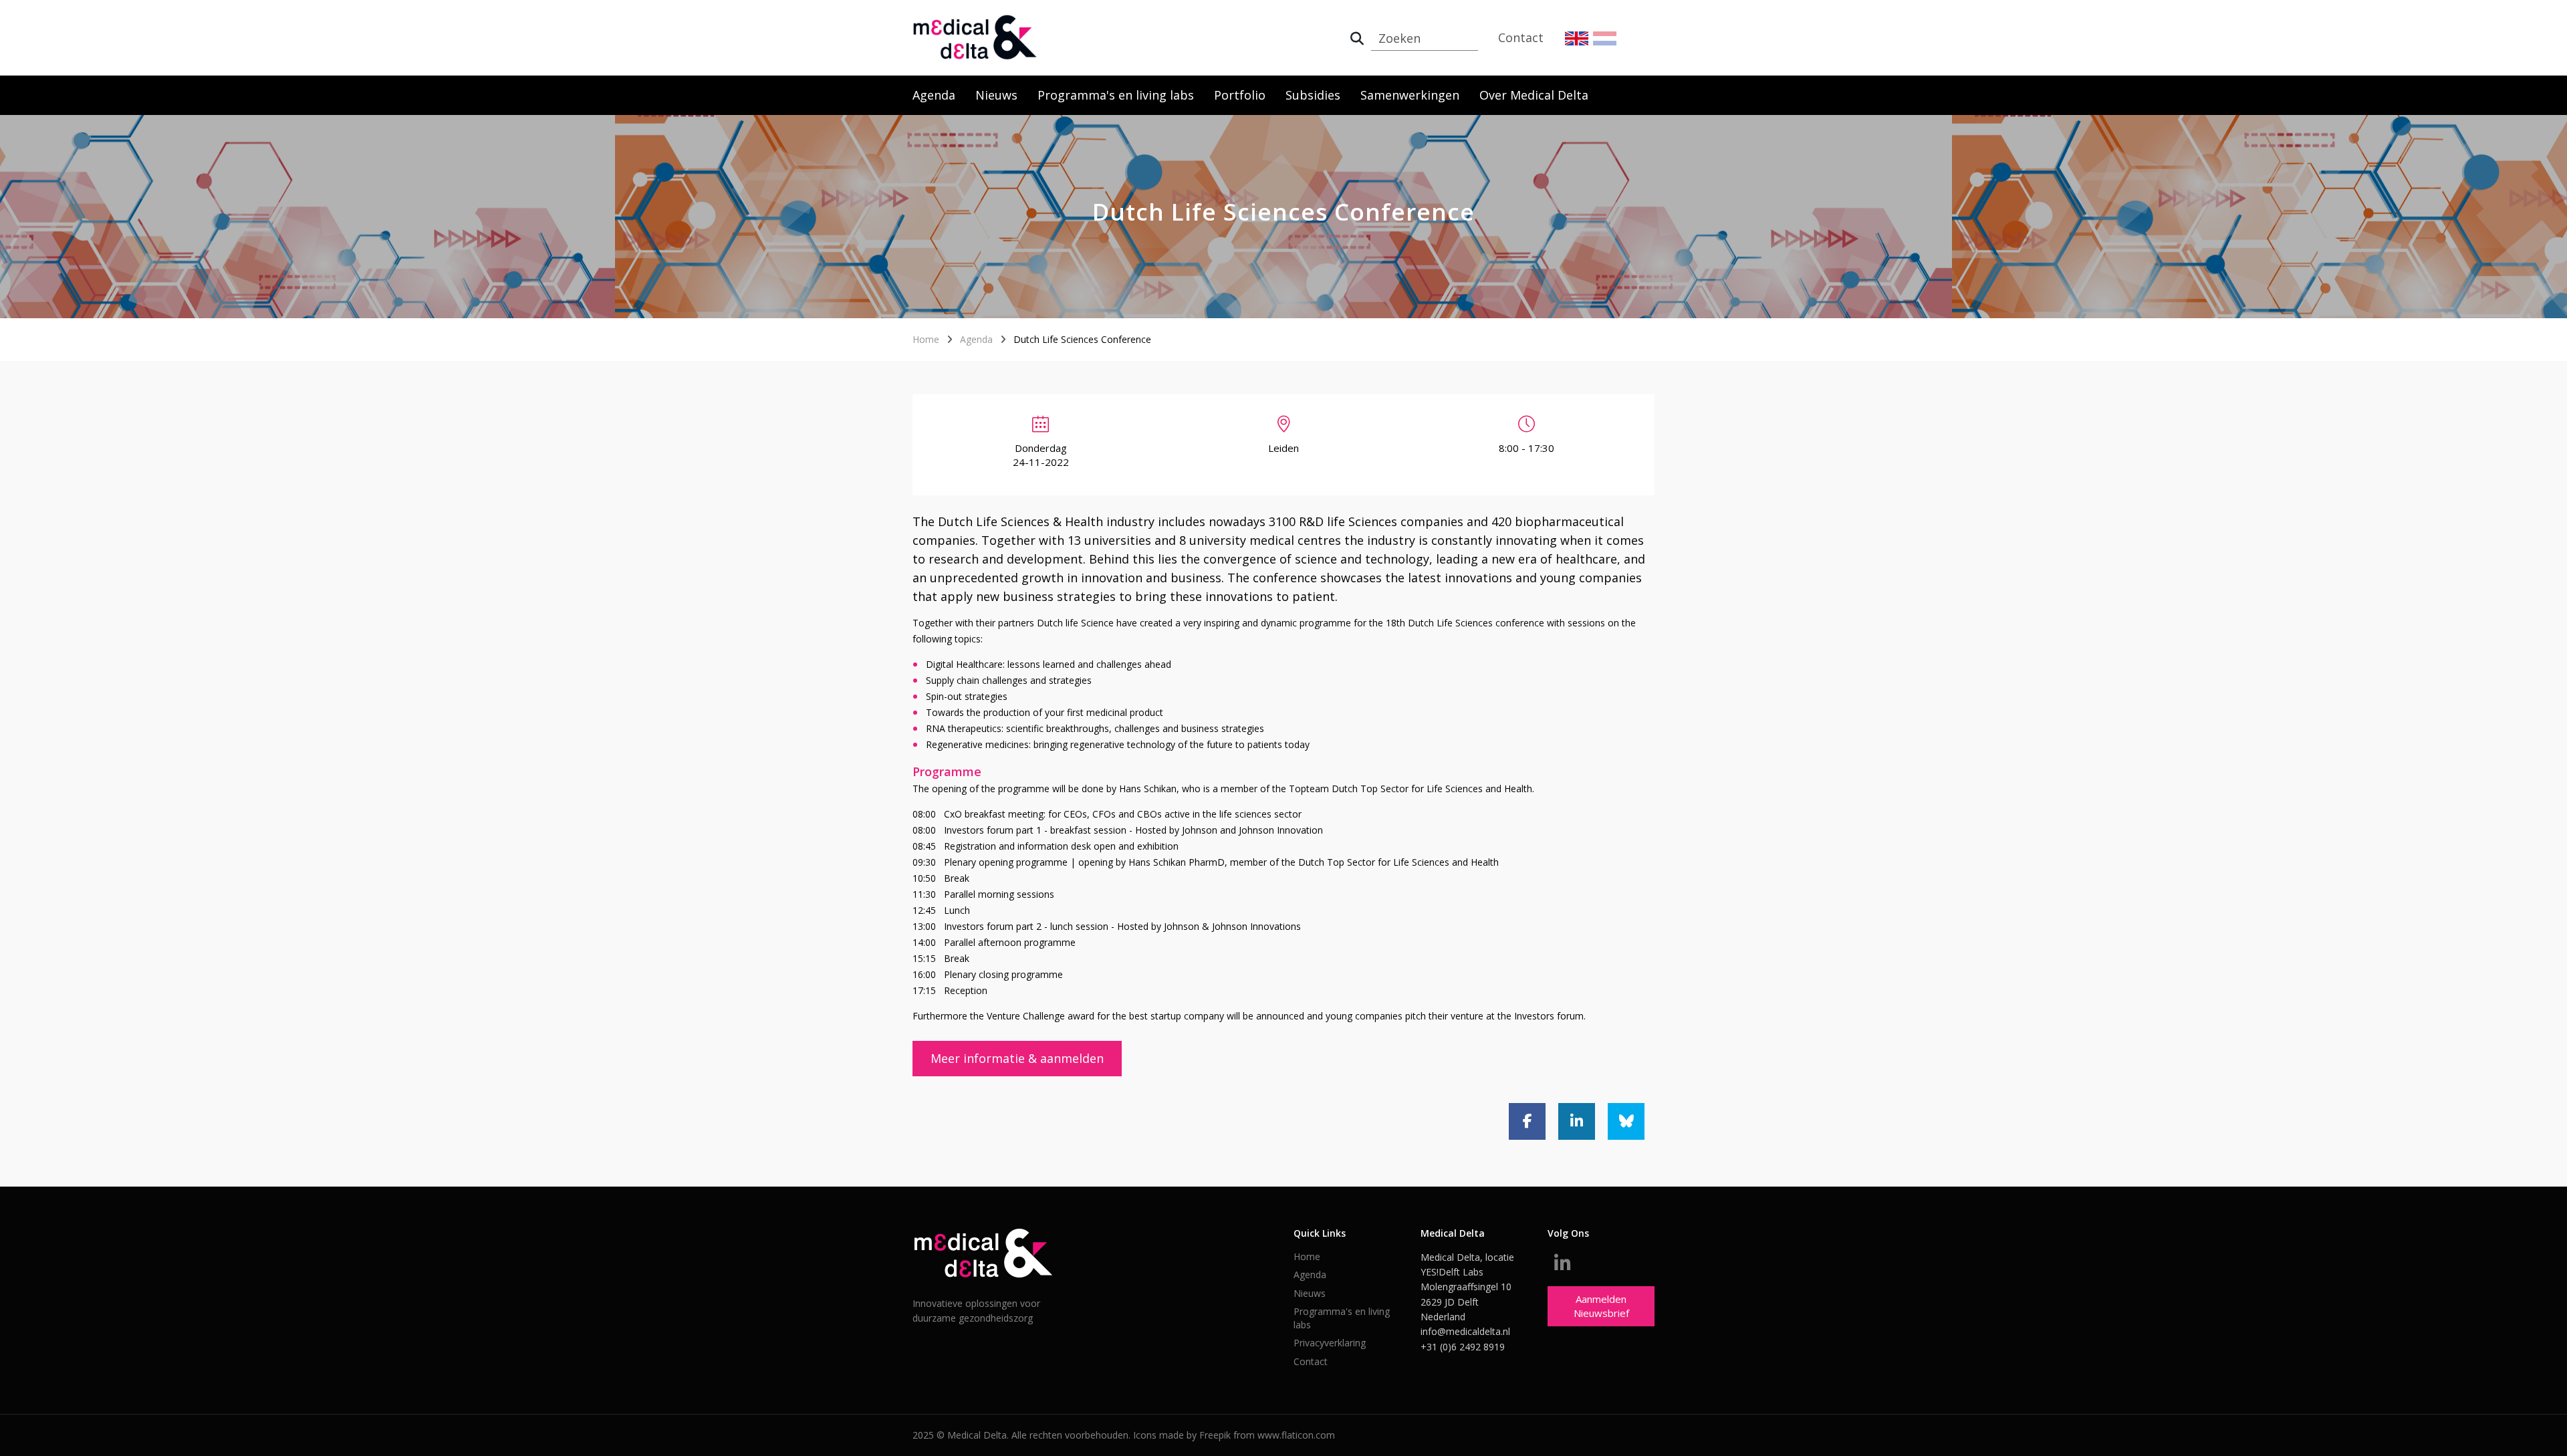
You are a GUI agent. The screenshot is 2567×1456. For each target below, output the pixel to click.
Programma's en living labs (1116, 95)
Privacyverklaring (1330, 1343)
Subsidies (1313, 95)
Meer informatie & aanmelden (1017, 1058)
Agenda (934, 95)
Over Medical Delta (1534, 95)
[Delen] (1527, 1121)
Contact (1521, 37)
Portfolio (1240, 95)
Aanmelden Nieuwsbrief (1601, 1306)
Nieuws (996, 95)
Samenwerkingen (1410, 95)
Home (926, 339)
